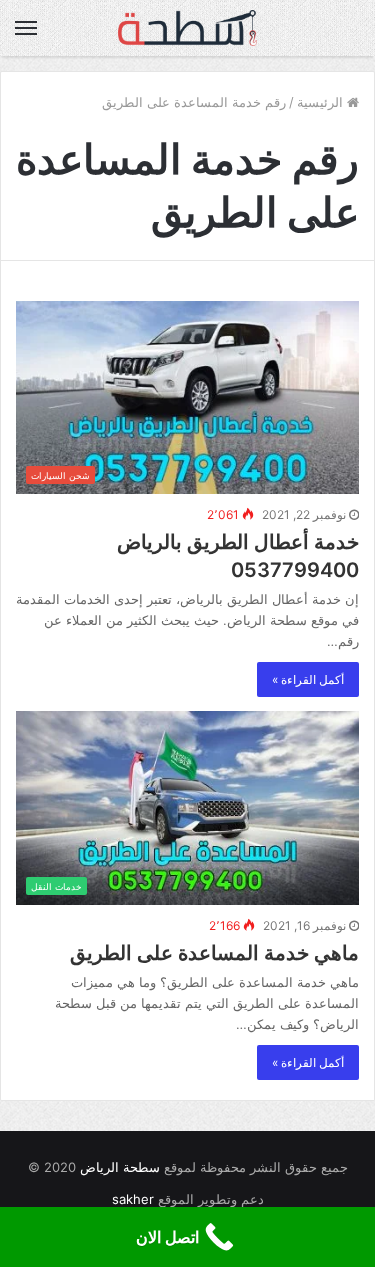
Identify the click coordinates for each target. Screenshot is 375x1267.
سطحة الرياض (120, 1167)
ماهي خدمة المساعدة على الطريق (214, 953)
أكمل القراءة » (308, 679)
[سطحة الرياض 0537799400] (188, 28)
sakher (133, 1199)
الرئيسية (322, 102)
